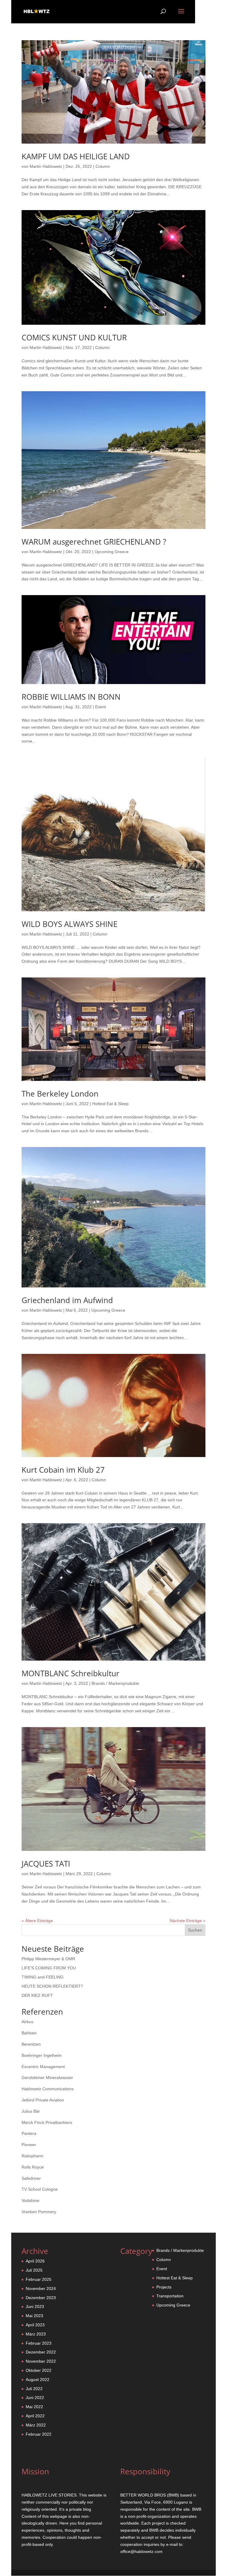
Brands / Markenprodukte (115, 1683)
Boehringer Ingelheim (42, 2055)
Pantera (29, 2133)
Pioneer (29, 2145)
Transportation (170, 2296)
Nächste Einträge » (188, 1921)
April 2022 (35, 2416)
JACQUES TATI (46, 1864)
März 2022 (36, 2425)
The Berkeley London (60, 1094)
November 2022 (41, 2361)
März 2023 (36, 2334)
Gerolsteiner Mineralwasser (47, 2078)
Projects (164, 2287)
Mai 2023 (34, 2316)
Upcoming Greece (112, 552)
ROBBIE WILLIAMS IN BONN (71, 697)
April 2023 (35, 2325)
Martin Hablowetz (46, 166)
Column (103, 166)
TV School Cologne (40, 2189)
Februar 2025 (39, 2279)
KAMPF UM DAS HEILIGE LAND (76, 156)
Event (100, 707)
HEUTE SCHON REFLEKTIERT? (52, 1986)
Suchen (195, 1930)
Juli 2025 (34, 2270)
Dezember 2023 (41, 2298)
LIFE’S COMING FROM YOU (49, 1968)
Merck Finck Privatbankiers (47, 2122)
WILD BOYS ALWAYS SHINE (69, 924)
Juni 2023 (35, 2307)
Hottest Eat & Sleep (110, 1104)
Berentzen (31, 2044)
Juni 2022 (35, 2398)
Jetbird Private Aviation (43, 2100)
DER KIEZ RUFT (37, 1995)
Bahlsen (29, 2033)
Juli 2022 (34, 2389)
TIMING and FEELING (43, 1977)
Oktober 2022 (39, 2370)
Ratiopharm (33, 2156)
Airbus (27, 2022)
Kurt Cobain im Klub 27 (63, 1470)
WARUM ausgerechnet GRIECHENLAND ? (94, 542)
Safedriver (31, 2178)
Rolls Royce (33, 2167)
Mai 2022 (34, 2407)
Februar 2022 (39, 2434)
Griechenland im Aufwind (67, 1300)
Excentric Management (43, 2067)
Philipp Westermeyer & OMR (48, 1959)
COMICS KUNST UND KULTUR (74, 337)
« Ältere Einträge (37, 1921)
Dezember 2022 (41, 2352)
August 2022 (38, 2380)
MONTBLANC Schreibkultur (70, 1673)
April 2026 (35, 2261)
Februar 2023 (39, 2343)
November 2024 (41, 2288)
